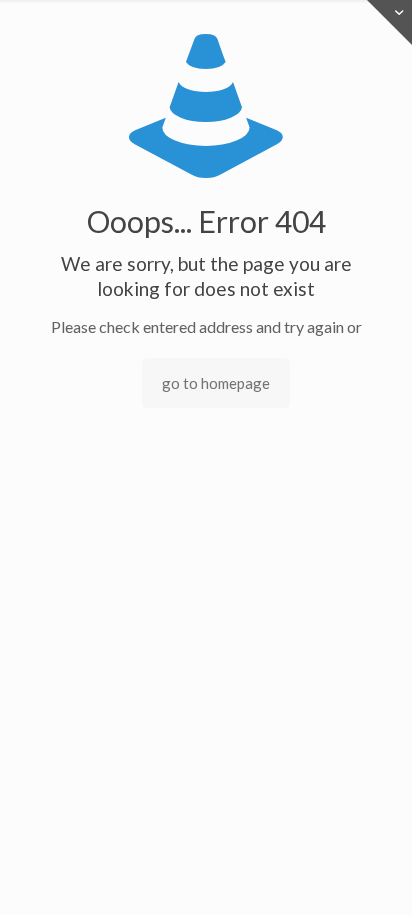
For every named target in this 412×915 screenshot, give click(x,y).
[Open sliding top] (389, 22)
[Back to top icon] (371, 874)
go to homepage (216, 383)
